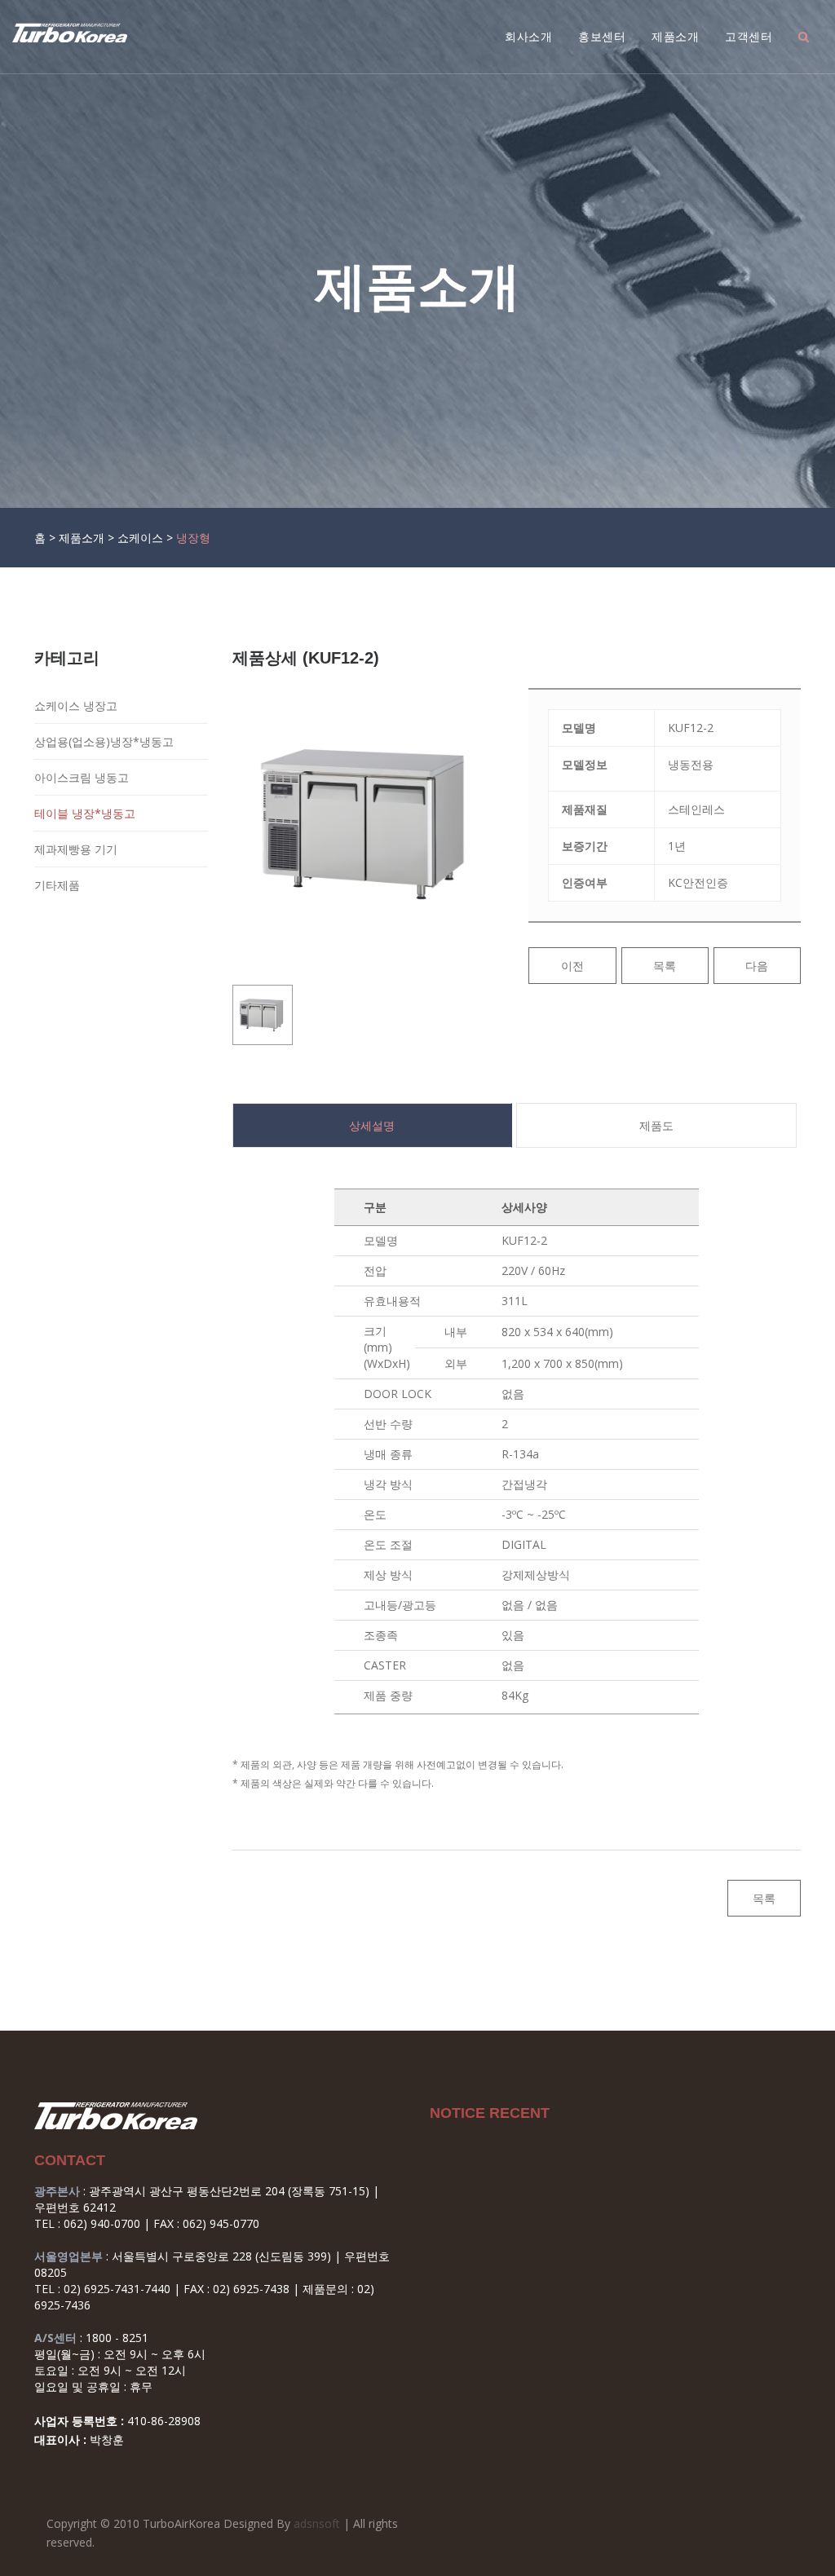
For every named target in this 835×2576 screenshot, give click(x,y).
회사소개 (528, 37)
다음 (757, 966)
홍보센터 (602, 37)
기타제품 (57, 885)
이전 (572, 966)
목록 (665, 966)
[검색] (804, 37)
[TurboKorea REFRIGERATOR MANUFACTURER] (70, 33)
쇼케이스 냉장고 (76, 706)
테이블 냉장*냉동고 (85, 813)
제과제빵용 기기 (76, 849)
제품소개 (675, 37)
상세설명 (372, 1125)
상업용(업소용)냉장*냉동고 (104, 741)
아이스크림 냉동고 (82, 777)
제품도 (656, 1125)
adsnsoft (317, 2523)
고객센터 (749, 37)
